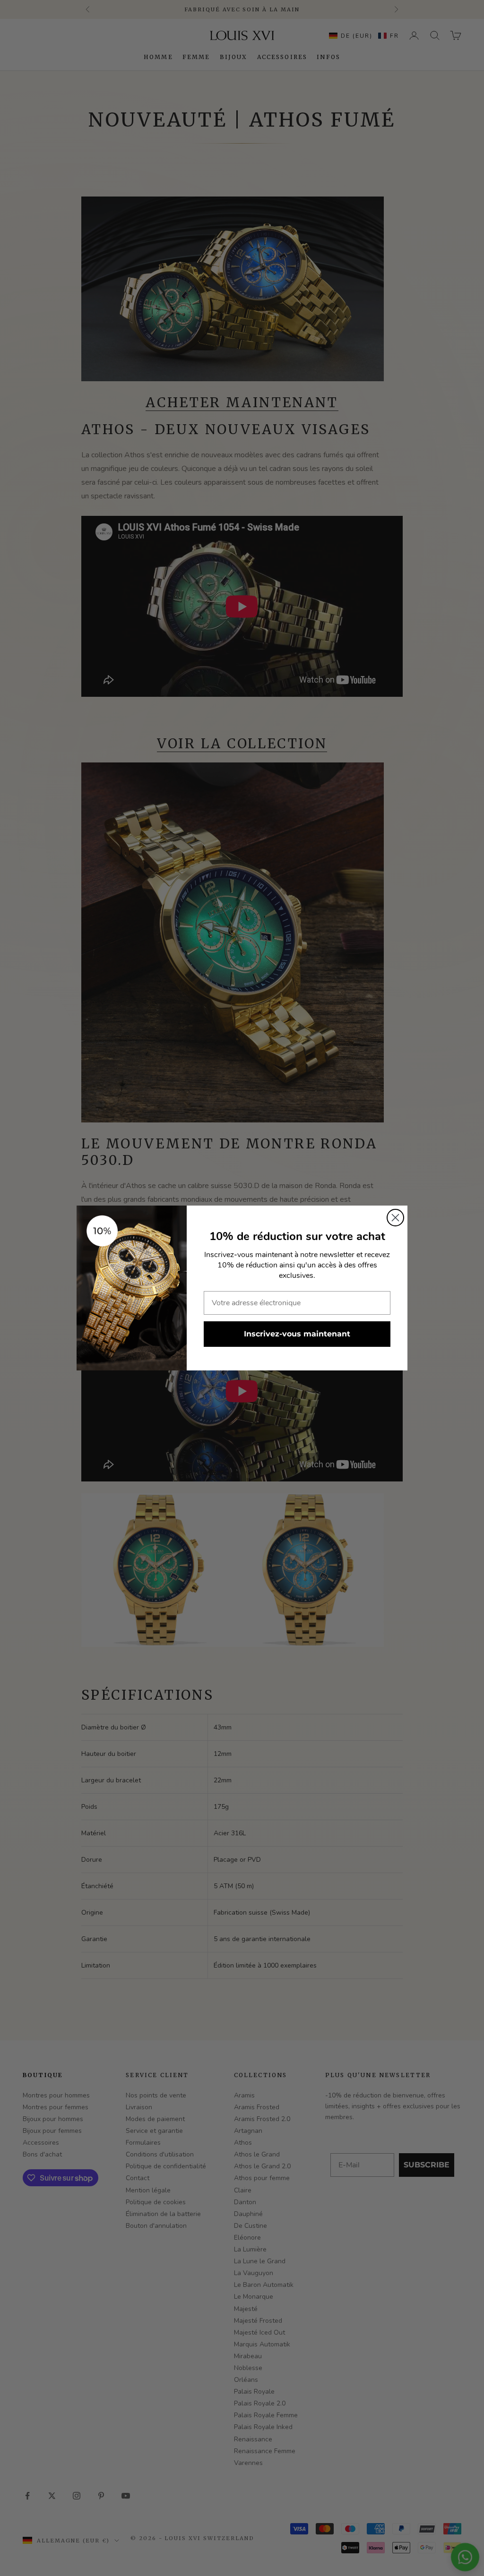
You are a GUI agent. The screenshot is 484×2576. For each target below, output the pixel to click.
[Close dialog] (395, 1218)
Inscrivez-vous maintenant (297, 1334)
